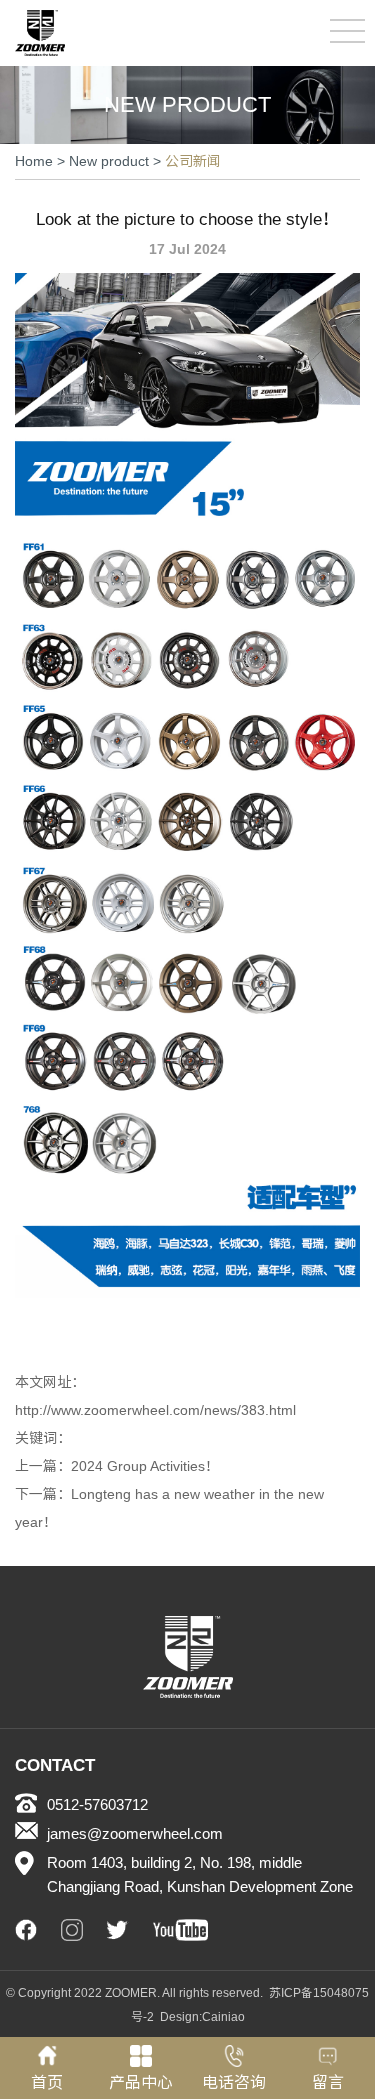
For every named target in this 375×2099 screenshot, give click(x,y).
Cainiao (223, 2017)
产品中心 (141, 2082)
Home (34, 161)
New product (109, 161)
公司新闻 (193, 161)
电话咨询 (234, 2082)
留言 (328, 2082)
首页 (47, 2082)
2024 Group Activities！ (145, 1466)
